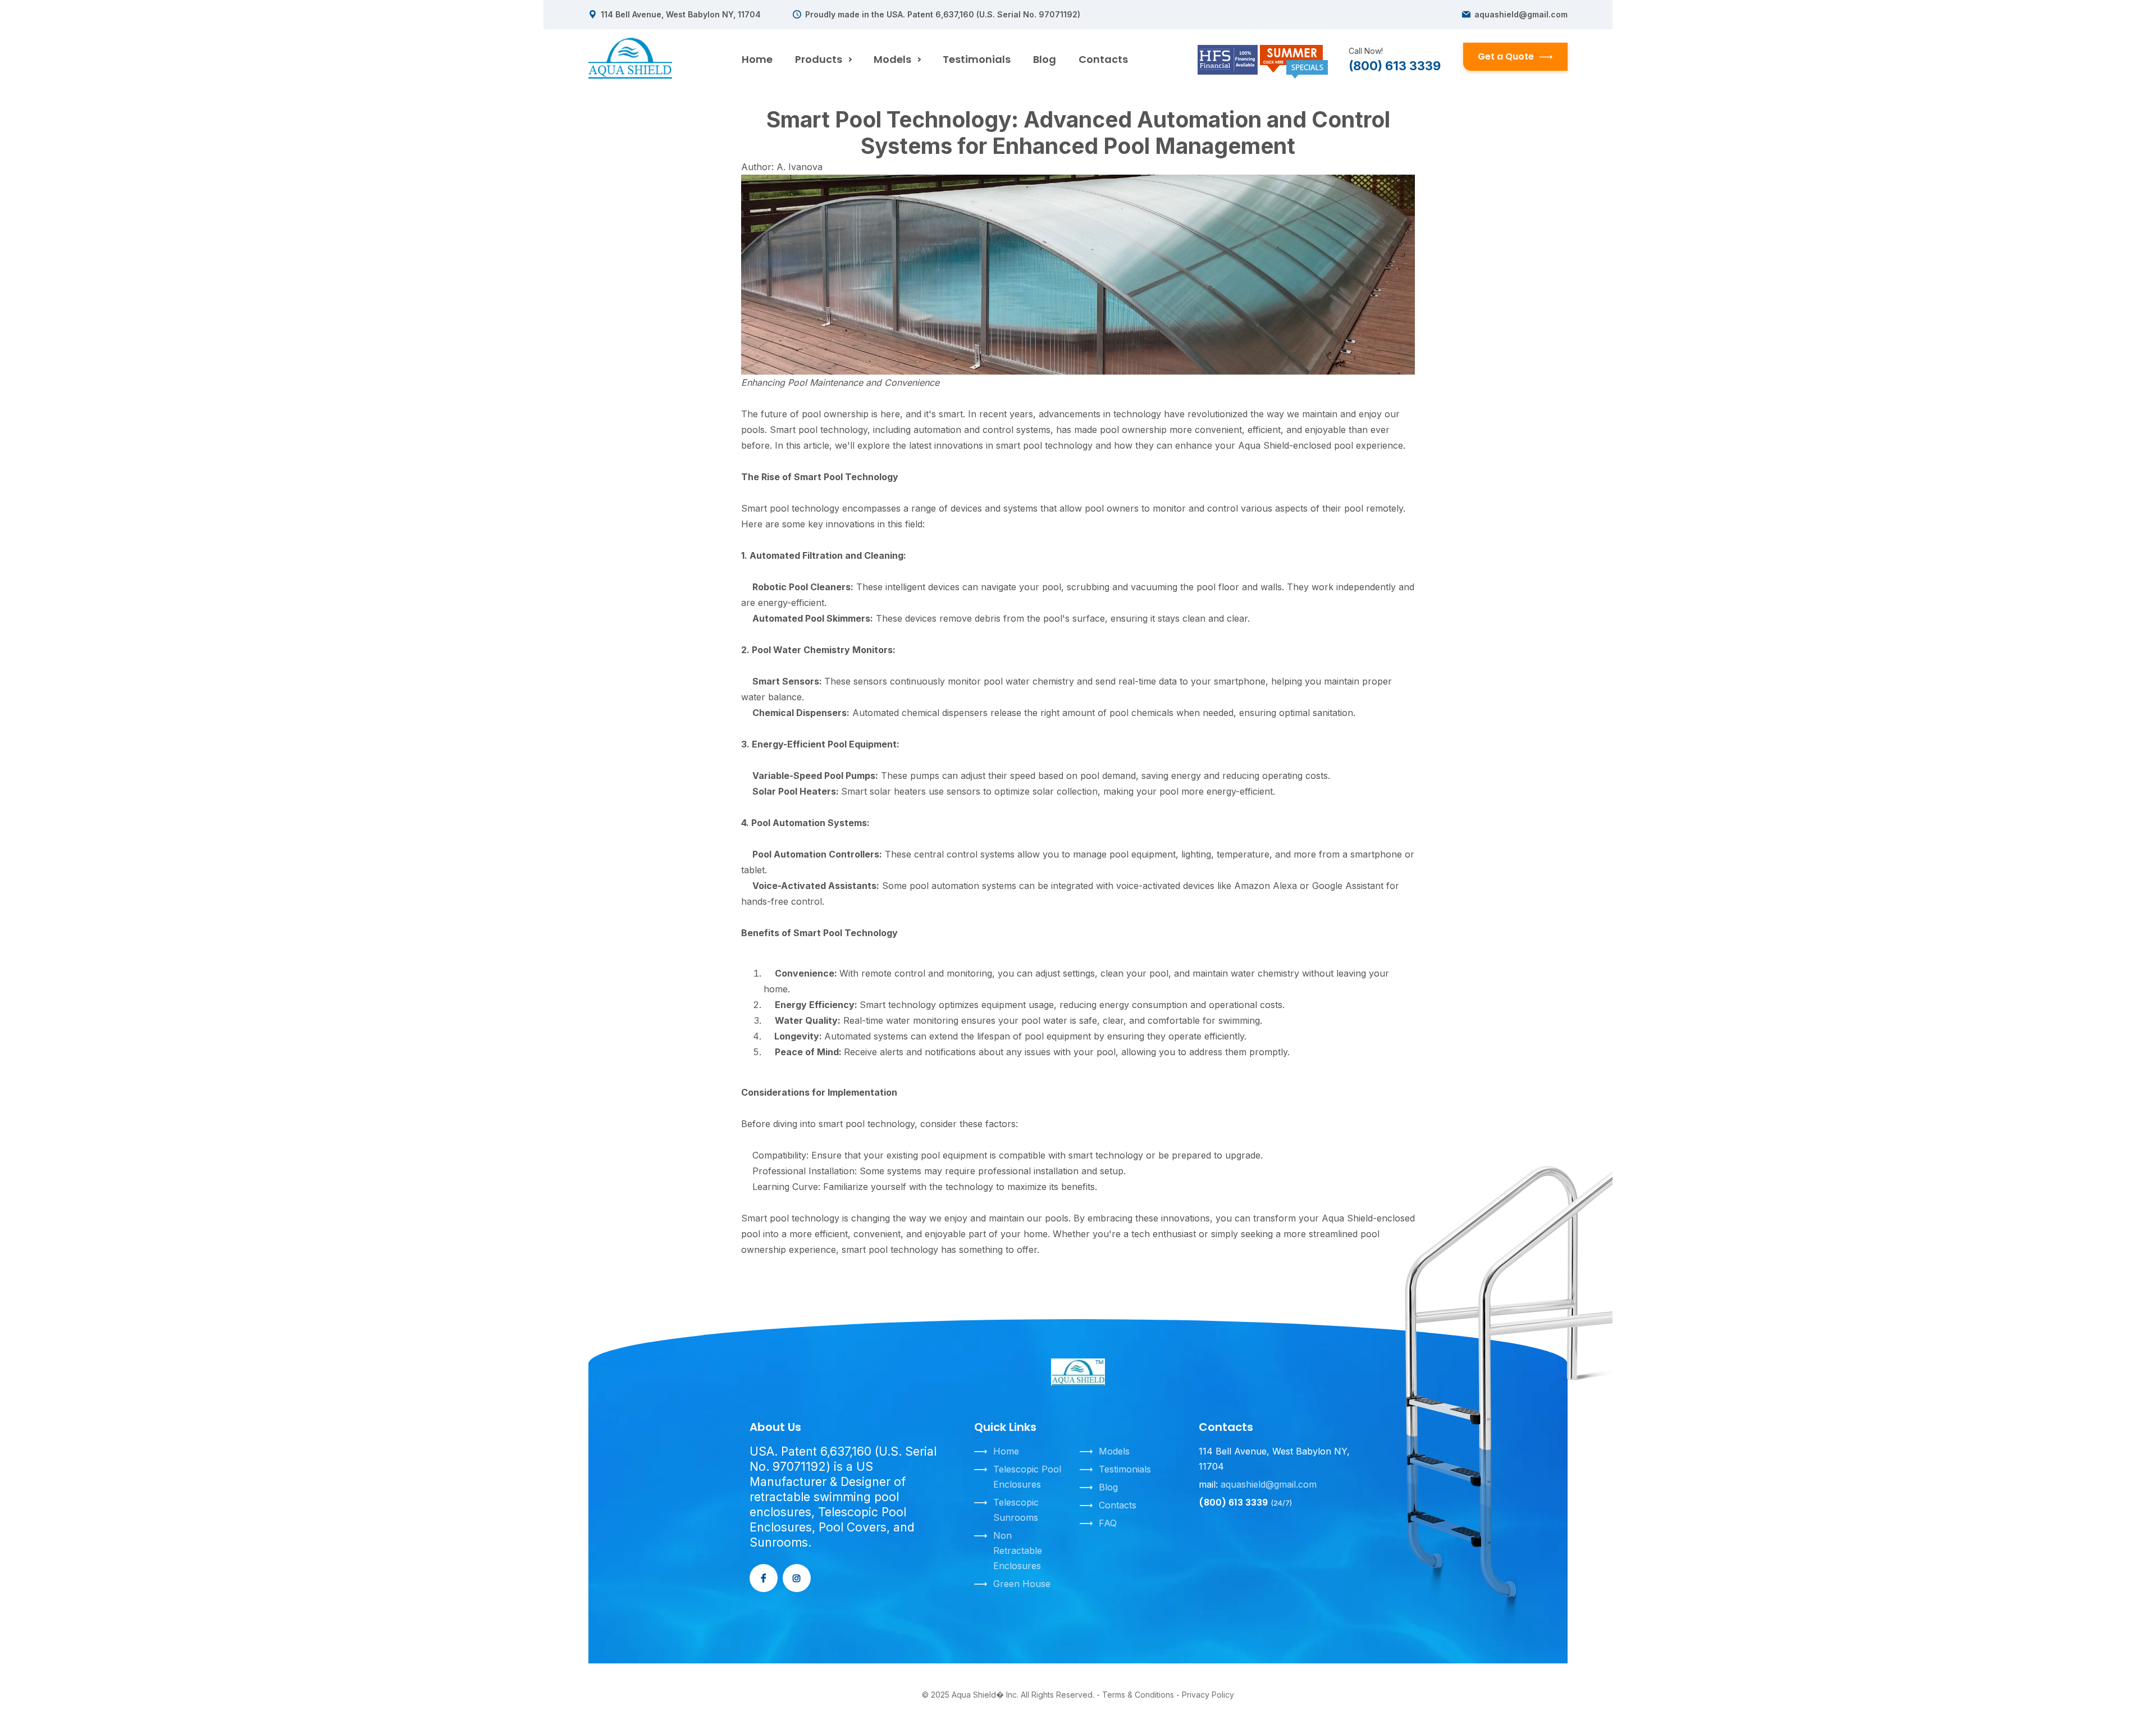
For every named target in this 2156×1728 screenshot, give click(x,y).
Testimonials (977, 59)
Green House (1022, 1584)
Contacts (1103, 59)
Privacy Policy (1208, 1695)
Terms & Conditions (1138, 1695)
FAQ (1108, 1523)
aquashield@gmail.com (1521, 15)
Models (892, 59)
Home (757, 59)
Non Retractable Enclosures (1018, 1551)
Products (819, 59)
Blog (1045, 59)
